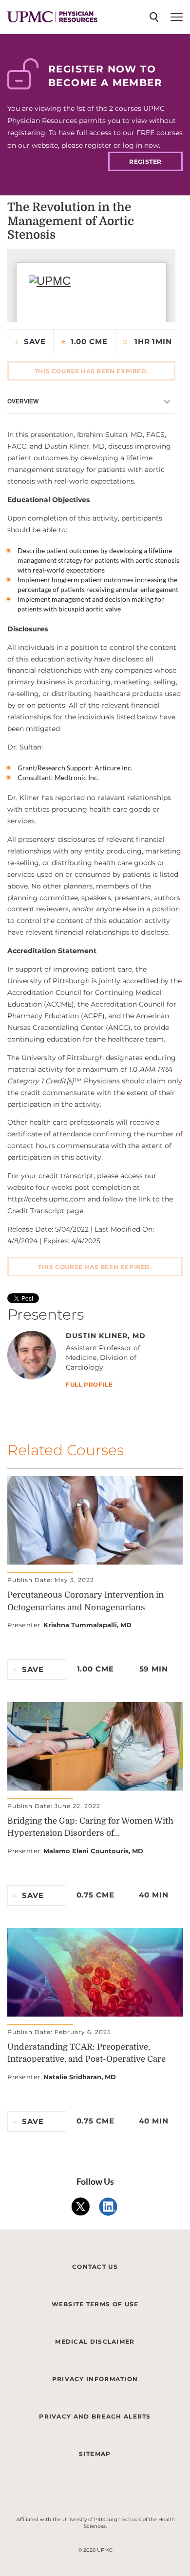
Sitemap (95, 2454)
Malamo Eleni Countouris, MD (93, 1851)
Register (145, 162)
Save (35, 341)
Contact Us (95, 2267)
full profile (89, 1385)
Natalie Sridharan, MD (80, 2077)
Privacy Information (95, 2379)
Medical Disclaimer (95, 2341)
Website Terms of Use (95, 2304)
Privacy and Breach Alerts (95, 2416)
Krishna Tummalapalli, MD (87, 1625)
